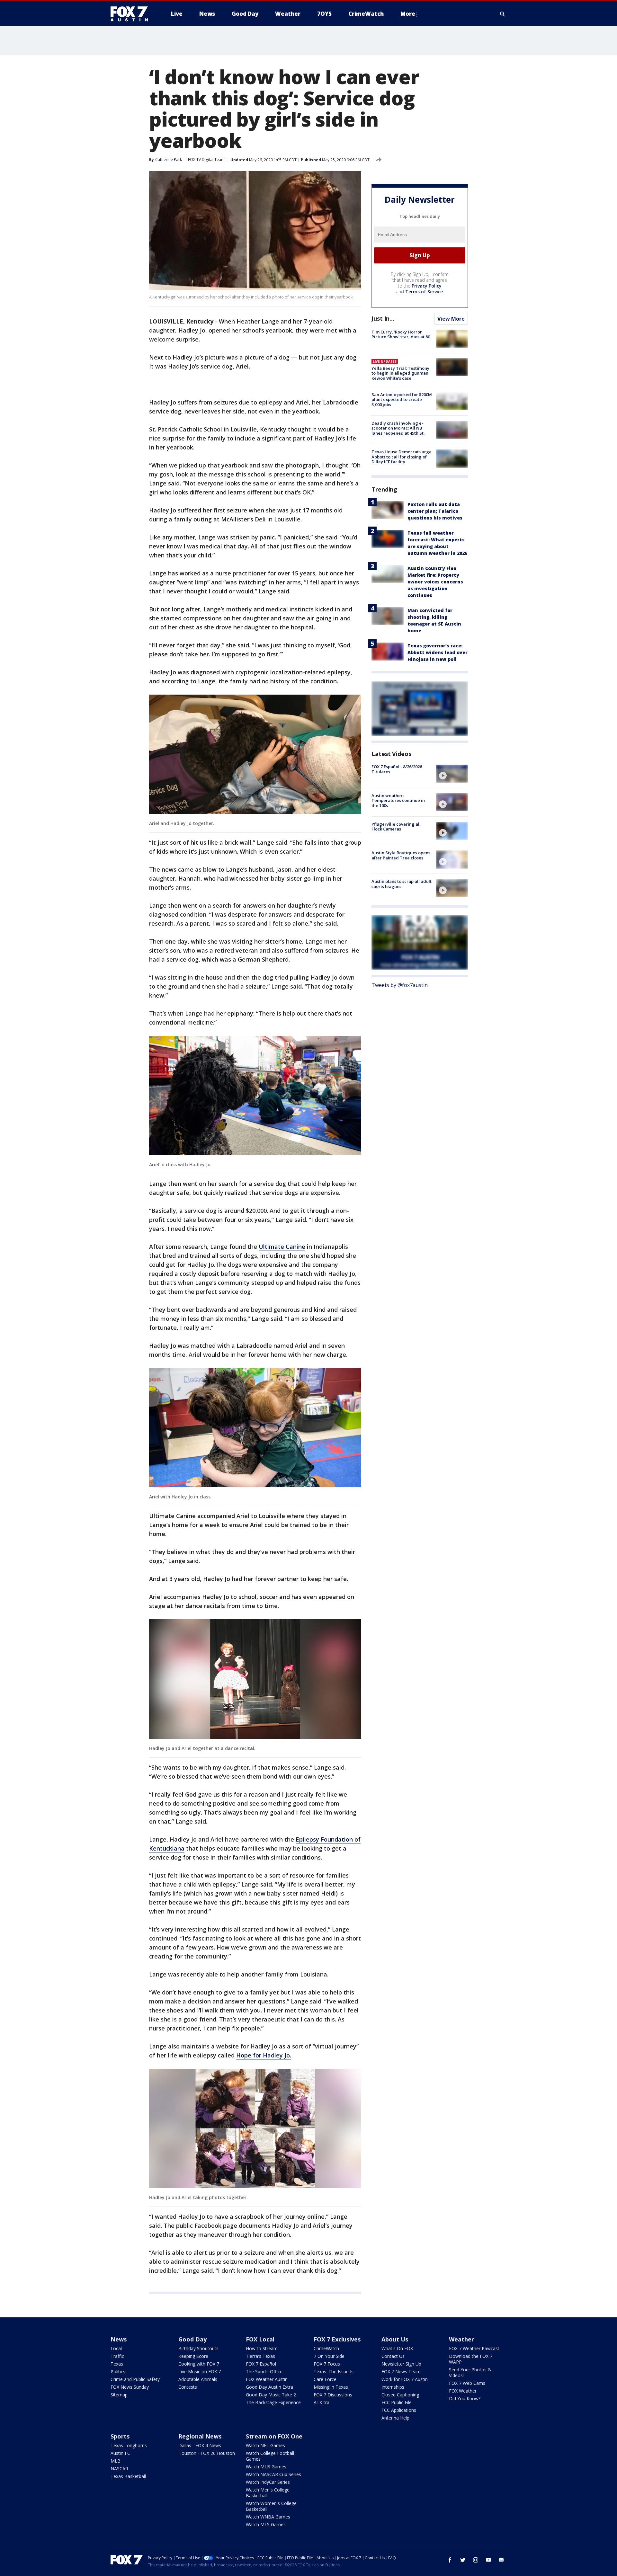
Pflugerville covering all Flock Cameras (396, 827)
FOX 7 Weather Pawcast (474, 2348)
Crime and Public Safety (135, 2379)
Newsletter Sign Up (401, 2364)
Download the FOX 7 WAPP (471, 2359)
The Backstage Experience (273, 2402)
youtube (488, 2560)
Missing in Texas (331, 2387)
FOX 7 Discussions (333, 2395)
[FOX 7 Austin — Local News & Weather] (132, 14)
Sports (120, 2436)
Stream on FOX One (274, 2436)
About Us (395, 2339)
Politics (118, 2372)
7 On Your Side (329, 2356)
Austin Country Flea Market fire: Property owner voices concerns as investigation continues (435, 582)
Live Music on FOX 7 (200, 2372)
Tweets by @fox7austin (400, 985)
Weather (461, 2339)
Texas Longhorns (129, 2445)
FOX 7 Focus (327, 2364)
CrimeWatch (326, 2348)
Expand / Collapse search (503, 14)
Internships (393, 2387)
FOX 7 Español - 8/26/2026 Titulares (397, 769)
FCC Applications (399, 2410)
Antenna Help (395, 2418)
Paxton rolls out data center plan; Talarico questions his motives (435, 511)
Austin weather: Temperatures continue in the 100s (398, 800)
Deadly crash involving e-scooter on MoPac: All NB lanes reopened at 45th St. (398, 428)
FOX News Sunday (130, 2387)
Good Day (192, 2339)
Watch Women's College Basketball (271, 2506)
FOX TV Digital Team (206, 160)
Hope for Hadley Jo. (264, 2055)
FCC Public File (397, 2402)
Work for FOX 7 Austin (405, 2379)
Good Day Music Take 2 (271, 2395)
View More (451, 319)
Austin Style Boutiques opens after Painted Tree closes (401, 855)
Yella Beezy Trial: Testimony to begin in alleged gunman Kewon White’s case (400, 373)
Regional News (200, 2436)
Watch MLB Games (266, 2467)
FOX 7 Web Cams (467, 2383)
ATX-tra (322, 2402)
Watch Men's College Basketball (268, 2493)
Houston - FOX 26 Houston (207, 2453)
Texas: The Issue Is (334, 2372)
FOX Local (260, 2339)
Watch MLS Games (266, 2524)
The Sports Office (264, 2372)
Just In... (383, 318)
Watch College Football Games (270, 2456)
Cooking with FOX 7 (199, 2364)
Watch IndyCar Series (268, 2482)
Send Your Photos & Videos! (470, 2372)
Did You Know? (465, 2398)
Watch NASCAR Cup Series (273, 2474)
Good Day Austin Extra (269, 2387)
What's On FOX (397, 2348)
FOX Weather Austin (267, 2379)
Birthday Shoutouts (198, 2348)
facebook (450, 2560)
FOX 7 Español (261, 2364)
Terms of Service (424, 292)
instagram (476, 2560)
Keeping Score (193, 2356)
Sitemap (119, 2395)
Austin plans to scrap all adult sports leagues (402, 884)
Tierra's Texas (260, 2356)
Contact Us (393, 2356)
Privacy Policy (427, 286)
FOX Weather (463, 2391)
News (119, 2339)
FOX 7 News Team (401, 2372)
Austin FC (120, 2453)
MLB (116, 2461)
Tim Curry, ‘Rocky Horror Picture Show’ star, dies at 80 (401, 334)
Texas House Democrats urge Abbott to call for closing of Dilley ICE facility (402, 457)
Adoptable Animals (198, 2379)
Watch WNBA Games (268, 2517)
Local (116, 2348)
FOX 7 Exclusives (337, 2339)
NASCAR (119, 2469)
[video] (452, 774)
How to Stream (262, 2348)
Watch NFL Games (265, 2445)
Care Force (325, 2379)
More (408, 14)
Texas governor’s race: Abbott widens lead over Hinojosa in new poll (438, 653)
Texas (117, 2364)
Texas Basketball (128, 2476)
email (501, 2560)
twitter (463, 2560)
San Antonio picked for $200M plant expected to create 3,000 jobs (402, 400)
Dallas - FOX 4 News (200, 2445)
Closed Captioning (400, 2395)
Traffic (117, 2356)
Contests (188, 2387)
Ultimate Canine (282, 1247)
